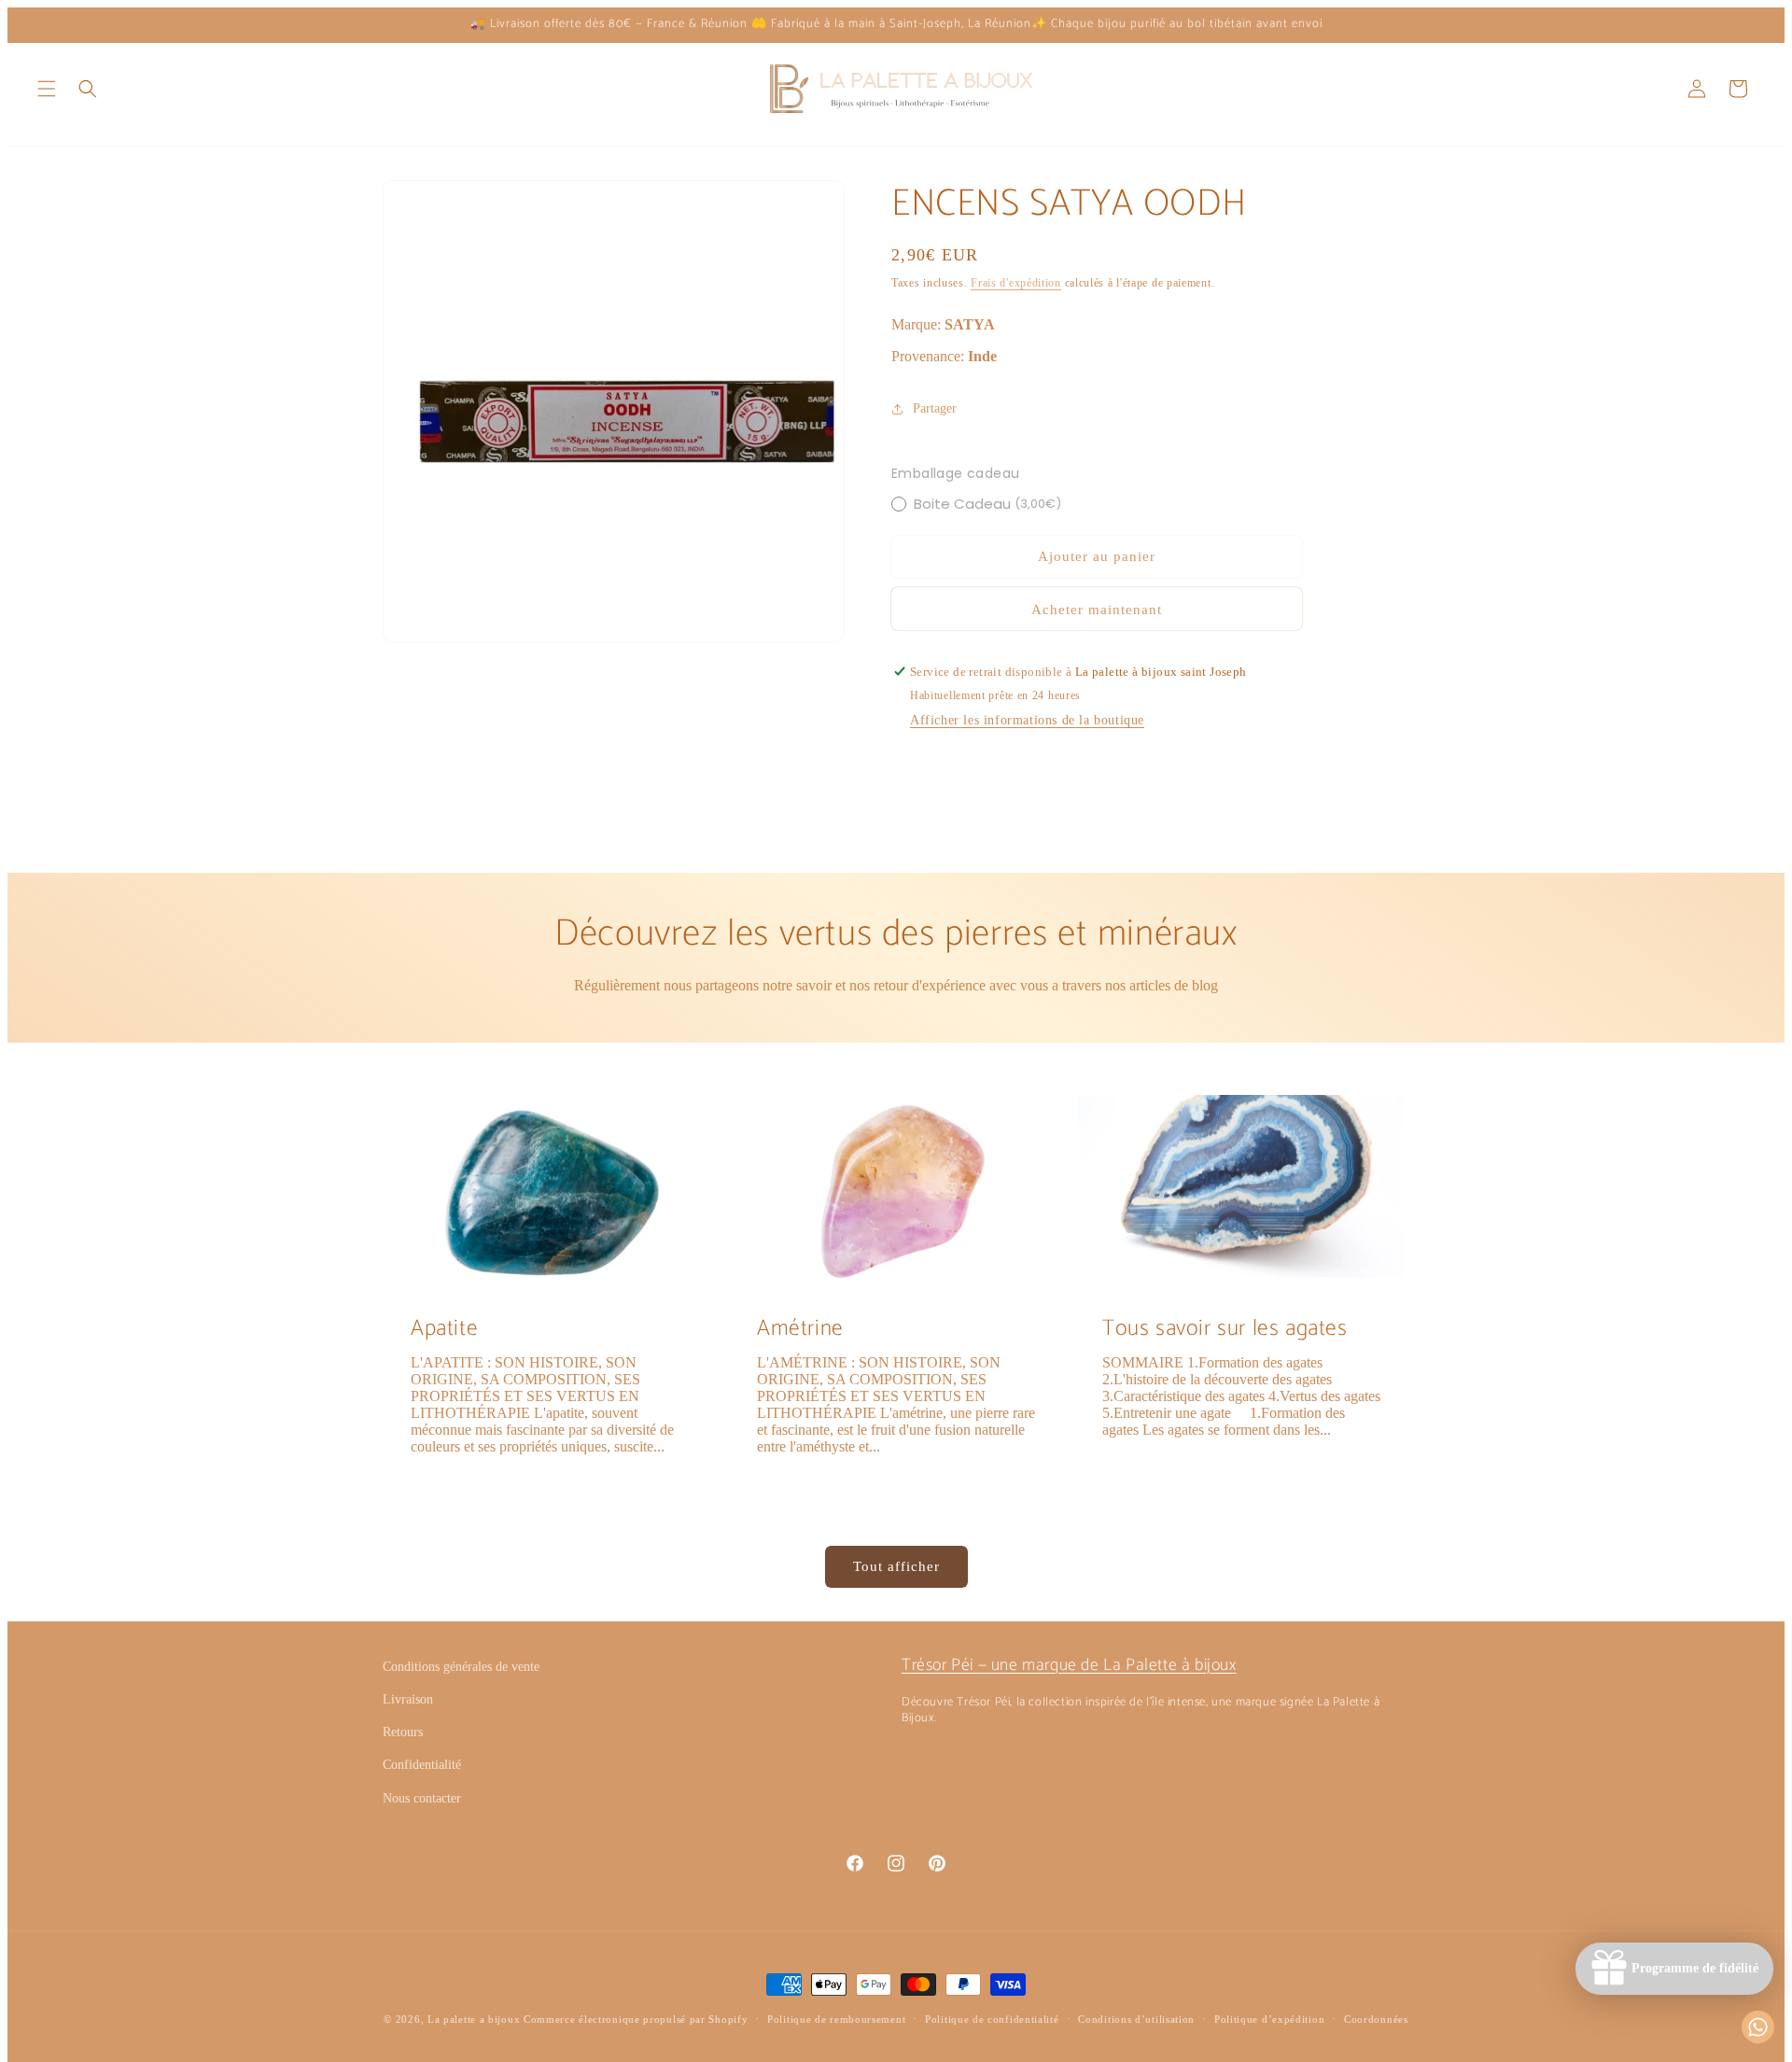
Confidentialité (422, 1765)
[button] (47, 89)
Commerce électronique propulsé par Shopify (636, 2019)
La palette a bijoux (474, 2019)
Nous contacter (422, 1798)
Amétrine (800, 1329)
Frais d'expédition (1016, 283)
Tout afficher (896, 1566)
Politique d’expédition (1269, 2019)
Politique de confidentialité (992, 2019)
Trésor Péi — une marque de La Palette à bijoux (1069, 1665)
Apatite (444, 1329)
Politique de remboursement (836, 2019)
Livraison (408, 1699)
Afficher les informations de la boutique (1027, 720)
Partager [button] (935, 408)
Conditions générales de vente (461, 1667)
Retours (403, 1732)
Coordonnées (1376, 2019)
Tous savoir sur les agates (1225, 1329)
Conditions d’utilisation (1136, 2019)
